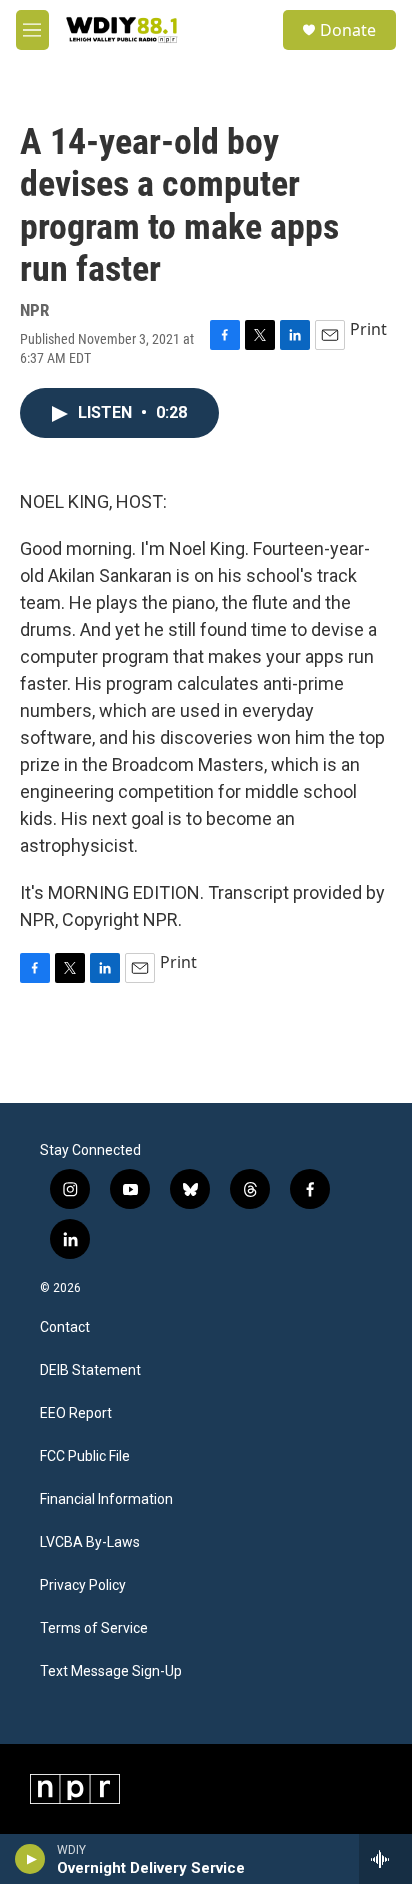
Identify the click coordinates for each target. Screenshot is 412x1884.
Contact (65, 1327)
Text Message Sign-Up (111, 1671)
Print (368, 329)
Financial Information (106, 1499)
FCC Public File (85, 1456)
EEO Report (76, 1413)
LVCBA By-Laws (90, 1542)
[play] (30, 1859)
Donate (348, 30)
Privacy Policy (83, 1585)
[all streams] (385, 1859)
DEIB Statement (90, 1370)
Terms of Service (94, 1628)
